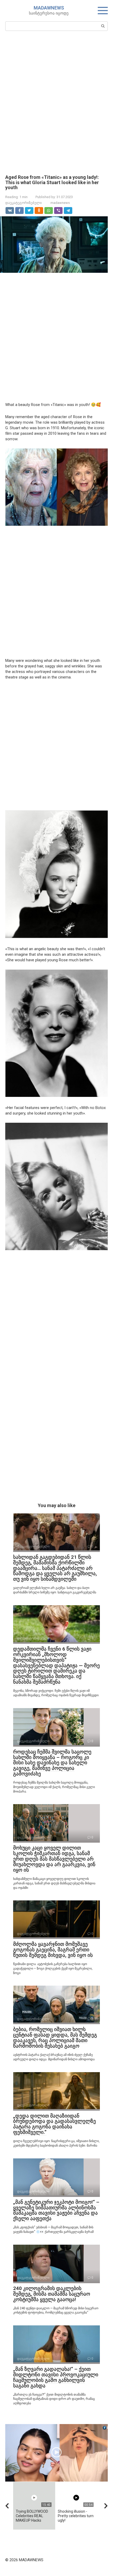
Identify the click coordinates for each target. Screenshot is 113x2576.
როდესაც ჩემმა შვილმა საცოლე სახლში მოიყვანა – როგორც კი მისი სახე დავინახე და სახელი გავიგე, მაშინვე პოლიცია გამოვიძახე (52, 1763)
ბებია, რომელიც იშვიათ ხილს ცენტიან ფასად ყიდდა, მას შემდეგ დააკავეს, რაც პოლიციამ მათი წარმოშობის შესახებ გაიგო (55, 2038)
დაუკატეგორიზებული (24, 203)
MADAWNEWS (49, 8)
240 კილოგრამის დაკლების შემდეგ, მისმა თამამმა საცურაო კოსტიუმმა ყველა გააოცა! (52, 2294)
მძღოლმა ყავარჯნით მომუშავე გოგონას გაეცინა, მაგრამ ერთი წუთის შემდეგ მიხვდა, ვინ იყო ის (53, 1950)
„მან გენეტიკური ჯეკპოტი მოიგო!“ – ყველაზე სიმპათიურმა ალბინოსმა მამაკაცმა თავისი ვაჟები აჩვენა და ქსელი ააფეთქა (56, 2210)
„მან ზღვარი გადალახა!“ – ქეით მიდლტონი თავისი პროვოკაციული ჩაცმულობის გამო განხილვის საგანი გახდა (56, 2377)
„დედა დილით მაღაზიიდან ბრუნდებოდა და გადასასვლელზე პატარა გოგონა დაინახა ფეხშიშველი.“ (55, 2124)
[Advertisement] (56, 102)
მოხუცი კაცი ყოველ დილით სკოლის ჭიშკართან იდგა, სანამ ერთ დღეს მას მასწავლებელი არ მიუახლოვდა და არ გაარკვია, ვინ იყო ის (54, 1859)
